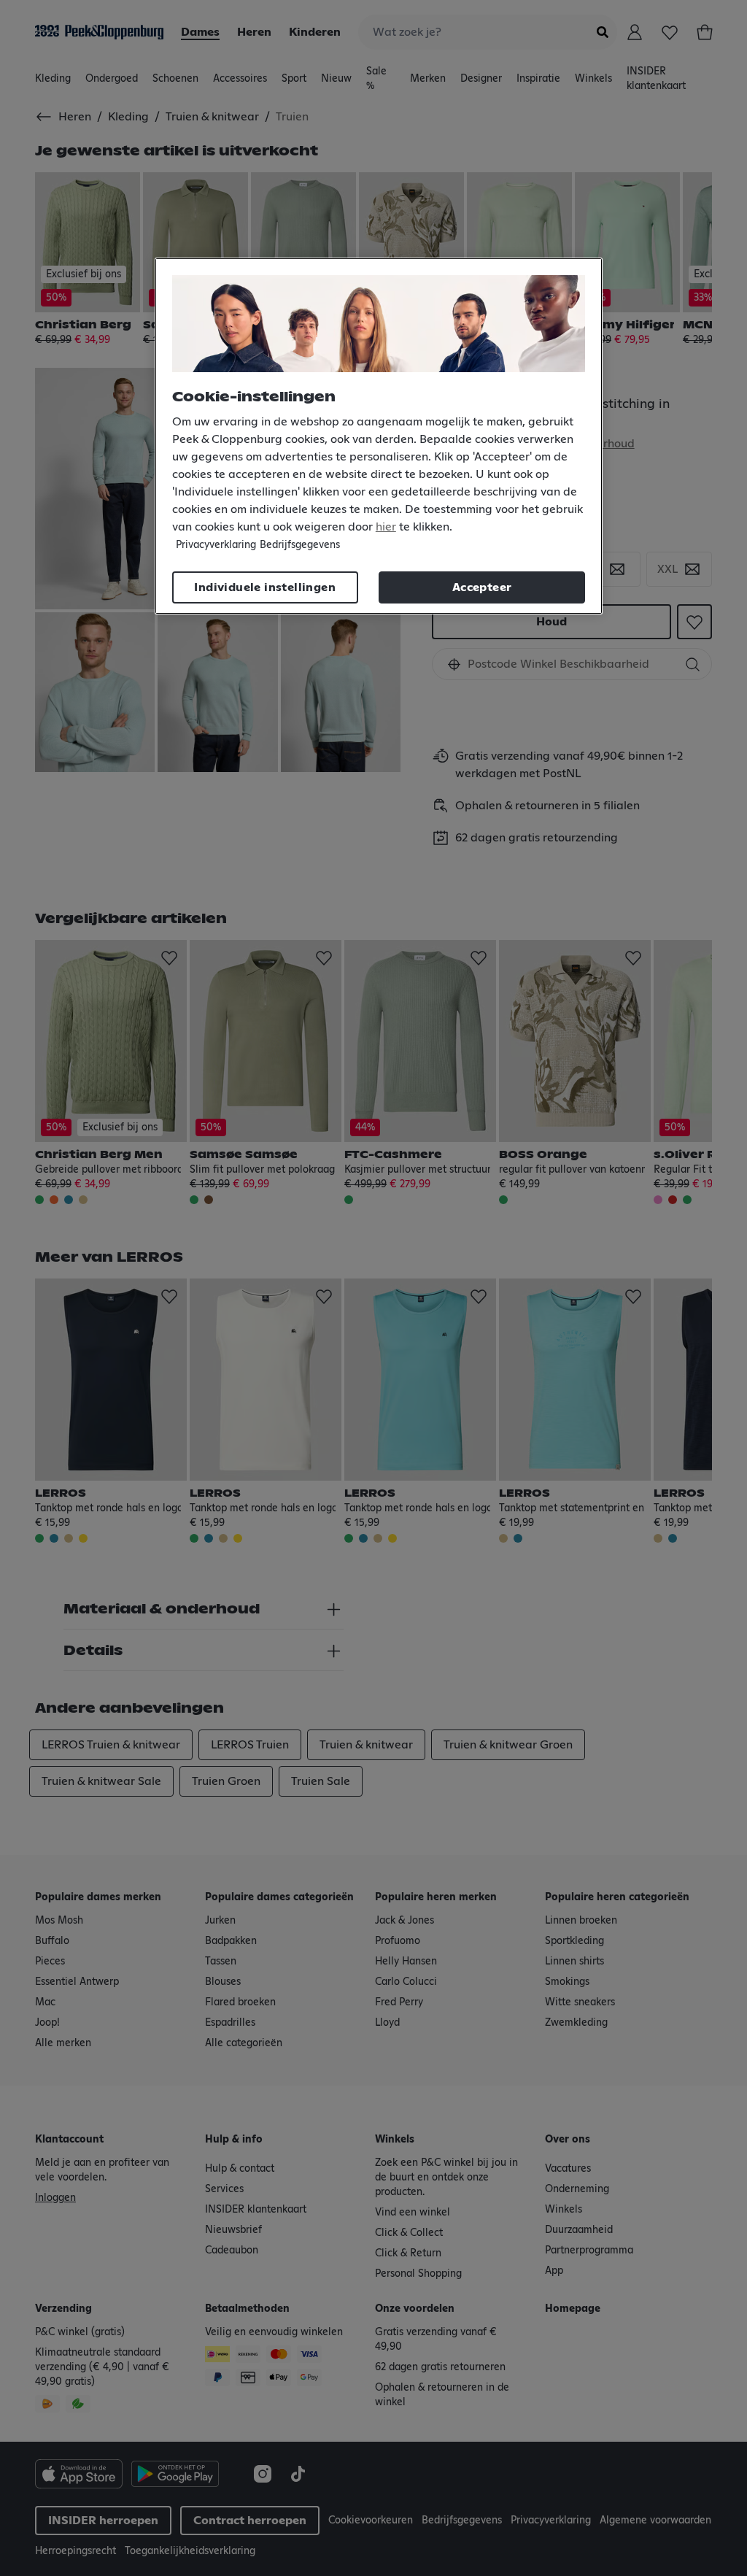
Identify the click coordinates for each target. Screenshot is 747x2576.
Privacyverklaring (216, 545)
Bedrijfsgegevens (300, 545)
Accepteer (482, 587)
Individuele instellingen (265, 587)
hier (386, 527)
